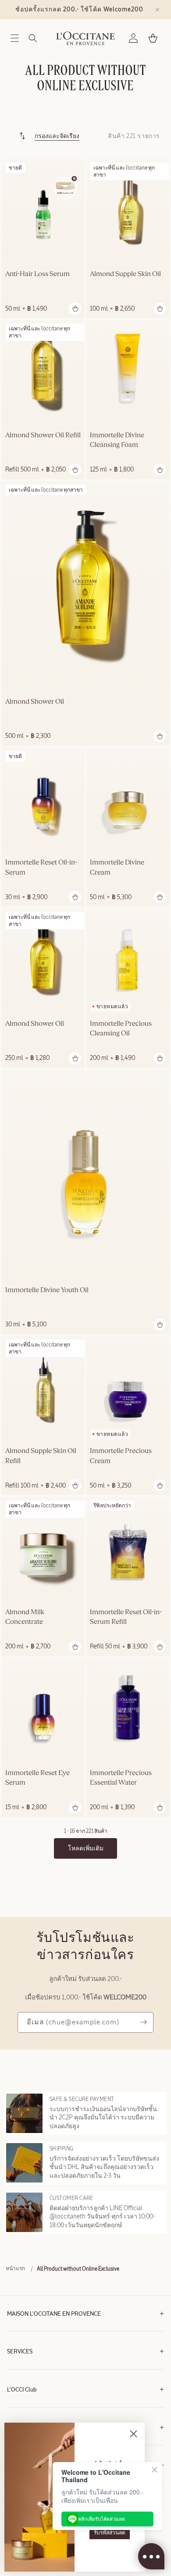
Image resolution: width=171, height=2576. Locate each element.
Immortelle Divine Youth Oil (47, 1290)
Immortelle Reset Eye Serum (37, 1778)
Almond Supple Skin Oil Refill (41, 1456)
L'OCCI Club (22, 2390)
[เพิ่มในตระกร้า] (75, 308)
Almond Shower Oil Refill (43, 436)
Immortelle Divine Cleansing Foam (117, 440)
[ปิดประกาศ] (157, 10)
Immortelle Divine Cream (117, 868)
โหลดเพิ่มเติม (86, 1848)
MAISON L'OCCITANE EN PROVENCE (54, 2314)
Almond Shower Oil (35, 702)
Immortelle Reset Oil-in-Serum (41, 868)
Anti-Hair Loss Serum (37, 274)
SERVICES (20, 2352)
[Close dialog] (134, 2434)
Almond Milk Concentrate (25, 1617)
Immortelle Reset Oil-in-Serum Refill (126, 1617)
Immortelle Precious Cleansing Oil (121, 1029)
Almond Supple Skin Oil (125, 274)
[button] (15, 38)
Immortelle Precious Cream (121, 1456)
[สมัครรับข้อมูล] (143, 2022)
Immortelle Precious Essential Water (121, 1778)
